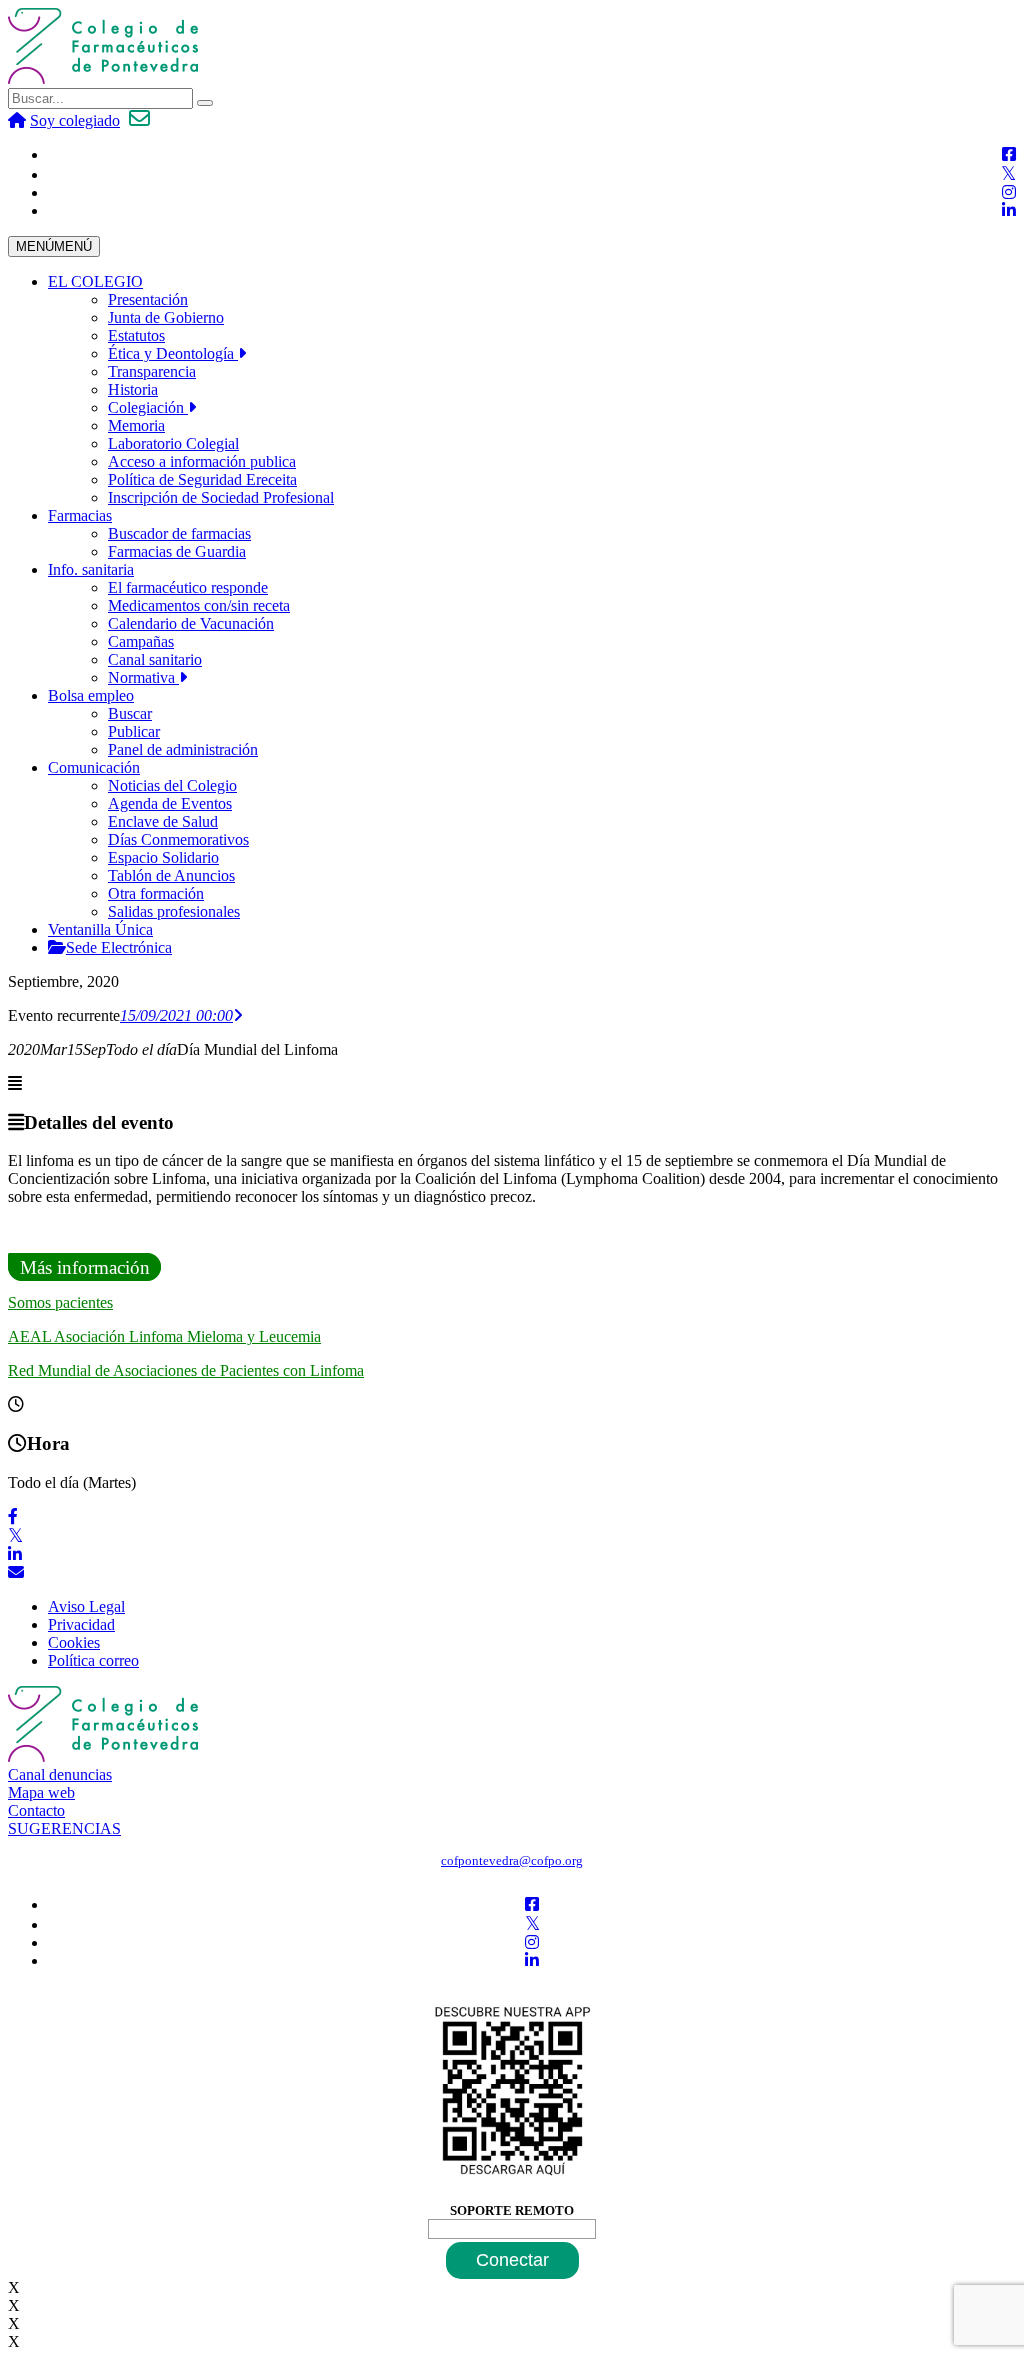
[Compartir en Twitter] (15, 1536)
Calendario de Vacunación (191, 623)
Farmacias (80, 515)
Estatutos (136, 335)
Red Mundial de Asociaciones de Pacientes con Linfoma (186, 1370)
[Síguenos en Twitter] (1008, 174)
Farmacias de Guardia (177, 551)
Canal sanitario (155, 659)
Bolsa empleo (91, 695)
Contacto (36, 1810)
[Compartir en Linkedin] (15, 1554)
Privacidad (81, 1624)
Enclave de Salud (163, 821)
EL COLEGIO (95, 281)
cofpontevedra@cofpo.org (512, 1860)
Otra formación (156, 893)
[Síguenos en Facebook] (1009, 154)
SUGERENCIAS (64, 1828)
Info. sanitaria (91, 569)
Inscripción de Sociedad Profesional (221, 497)
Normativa (143, 677)
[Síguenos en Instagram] (1009, 192)
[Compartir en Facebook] (13, 1516)
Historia (133, 389)
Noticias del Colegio (172, 785)
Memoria (136, 425)
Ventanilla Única (100, 929)
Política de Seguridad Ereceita (202, 479)
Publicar (134, 731)
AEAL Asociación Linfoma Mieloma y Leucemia (164, 1336)
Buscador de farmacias (179, 533)
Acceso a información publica (202, 461)
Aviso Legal (86, 1606)
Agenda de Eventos (170, 803)
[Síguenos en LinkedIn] (1009, 210)
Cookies (74, 1642)
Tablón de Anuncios (171, 875)
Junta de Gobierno (166, 317)
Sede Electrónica (119, 947)
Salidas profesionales (174, 911)
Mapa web (41, 1792)
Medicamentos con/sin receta (199, 605)
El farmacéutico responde (188, 587)
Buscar (130, 713)
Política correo (93, 1660)
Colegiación (148, 407)
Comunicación (94, 767)
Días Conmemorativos (178, 839)
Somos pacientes (60, 1302)
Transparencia (152, 371)
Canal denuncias (60, 1774)
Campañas (141, 641)
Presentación (148, 299)
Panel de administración (183, 749)
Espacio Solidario (163, 857)
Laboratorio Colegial (173, 443)
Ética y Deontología (173, 353)
